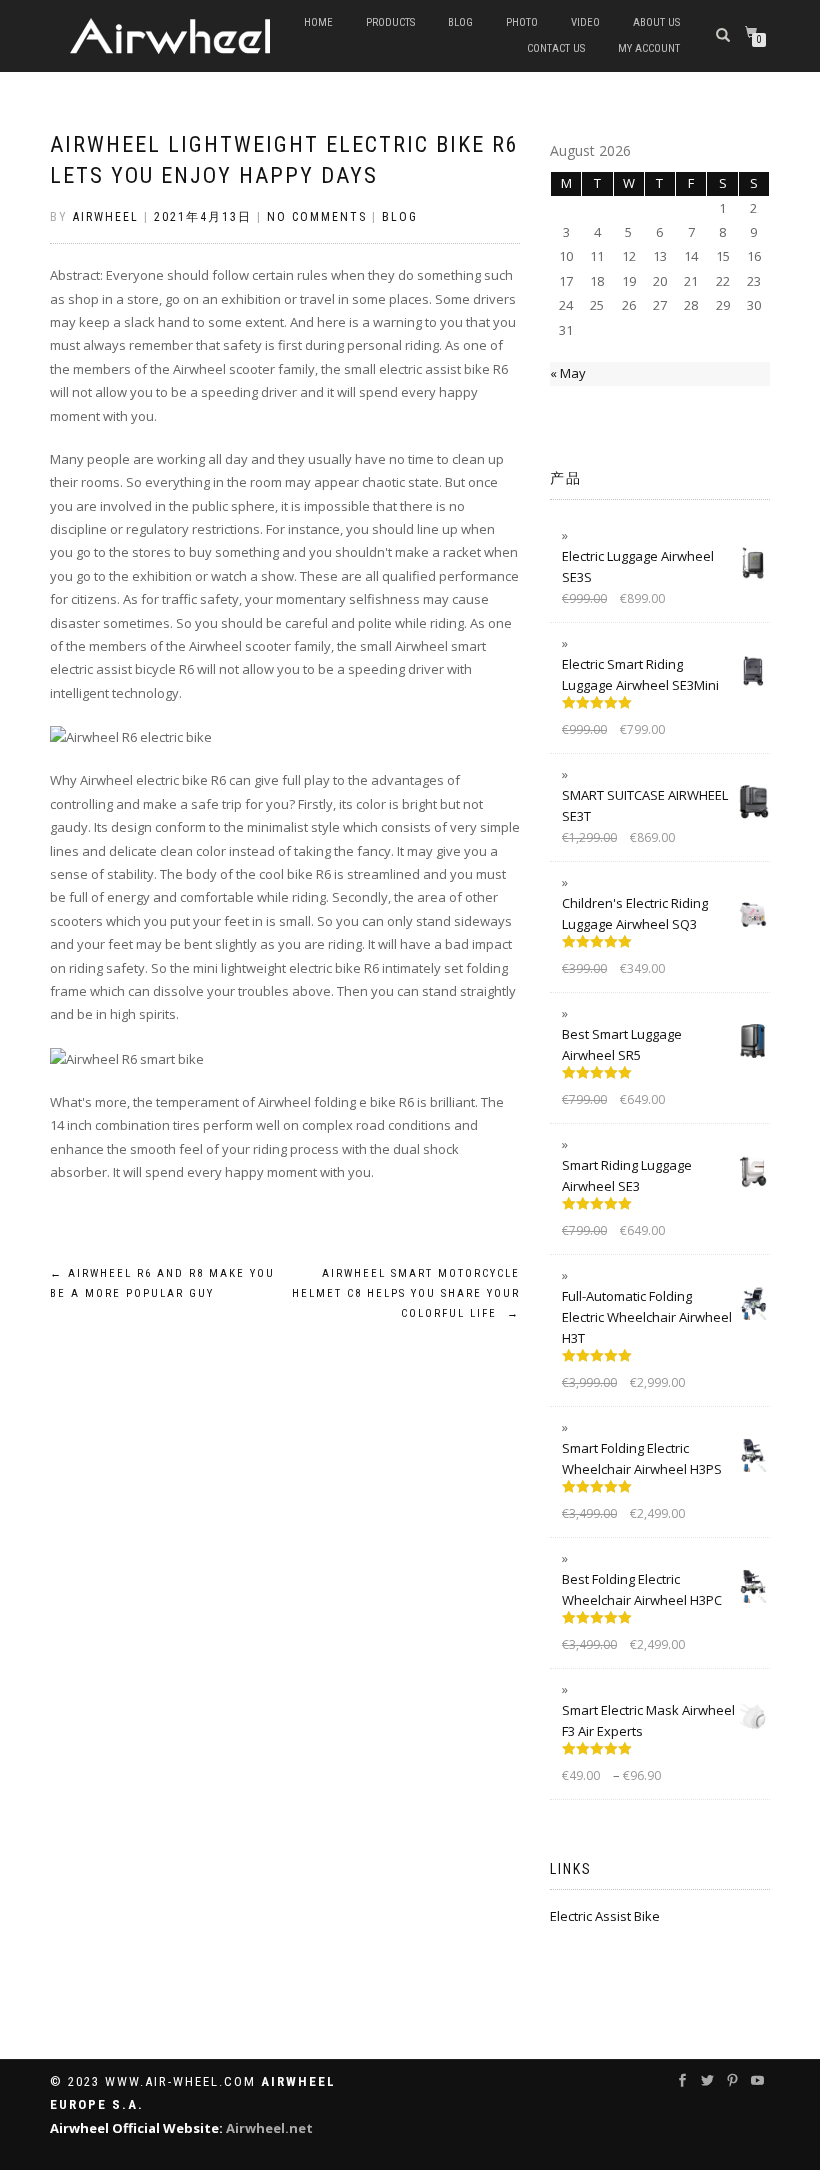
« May (568, 373)
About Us (656, 22)
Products (390, 22)
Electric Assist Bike (605, 1916)
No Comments (317, 217)
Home (318, 22)
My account (649, 48)
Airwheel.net (269, 2128)
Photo (522, 22)
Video (585, 22)
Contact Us (556, 48)
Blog (460, 22)
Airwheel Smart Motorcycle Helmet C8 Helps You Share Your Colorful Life (406, 1293)
